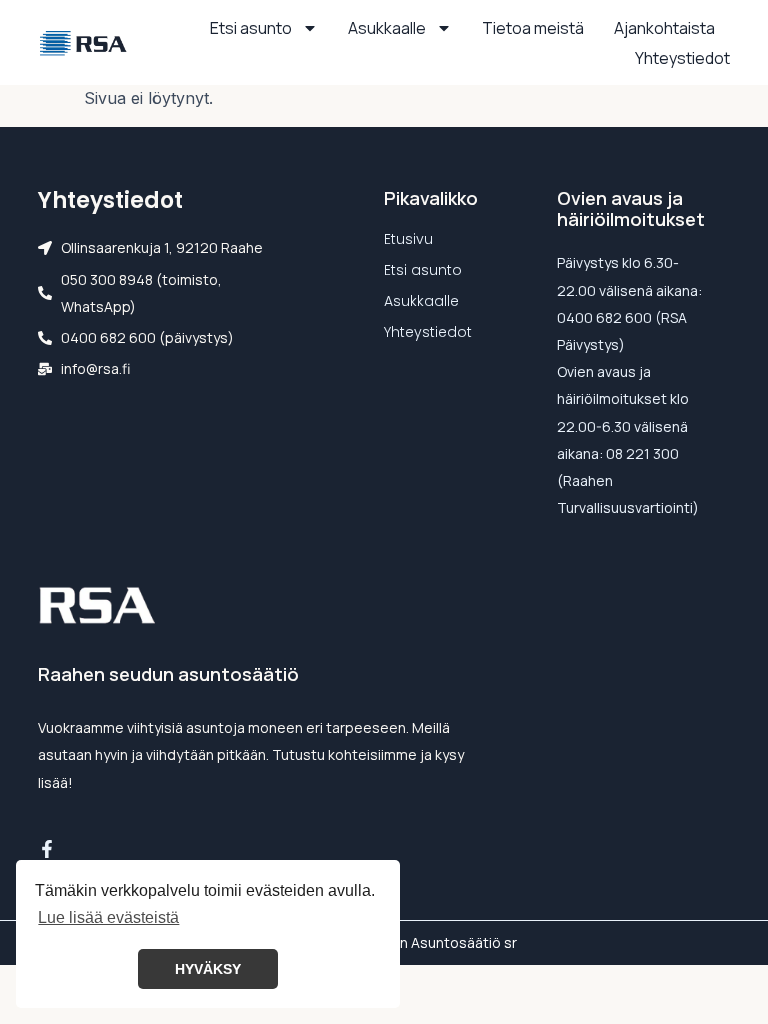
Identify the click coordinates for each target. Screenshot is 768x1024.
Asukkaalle (387, 28)
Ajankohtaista (664, 28)
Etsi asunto (251, 28)
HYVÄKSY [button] (208, 969)
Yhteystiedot (682, 58)
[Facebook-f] (47, 849)
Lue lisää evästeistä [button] (108, 917)
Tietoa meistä (533, 28)
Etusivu (408, 239)
